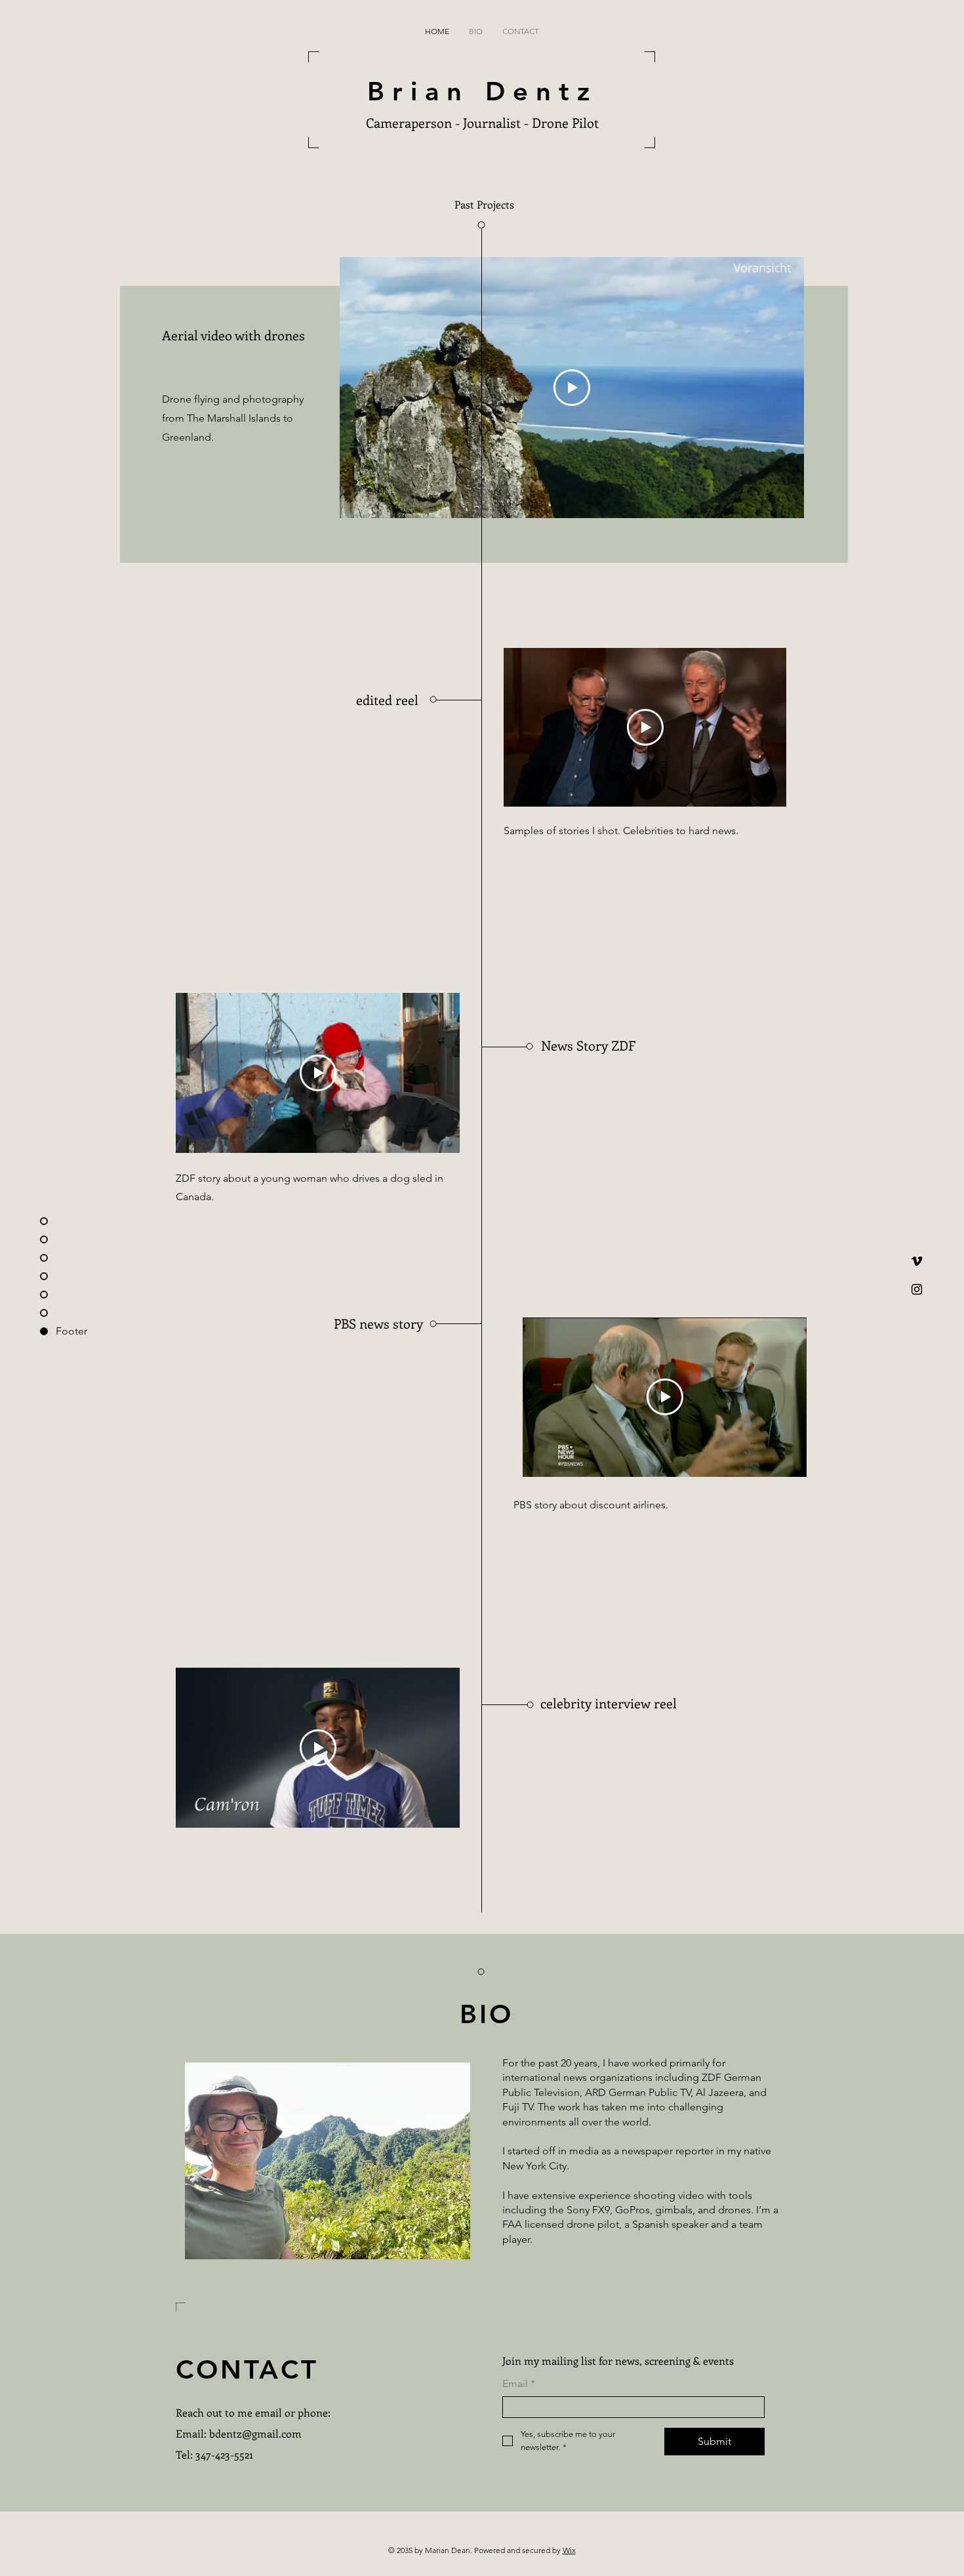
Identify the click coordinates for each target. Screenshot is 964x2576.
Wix (569, 2550)
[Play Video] (572, 388)
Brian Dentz (482, 91)
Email (519, 2384)
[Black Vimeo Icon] (917, 1261)
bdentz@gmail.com (255, 2433)
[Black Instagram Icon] (917, 1289)
